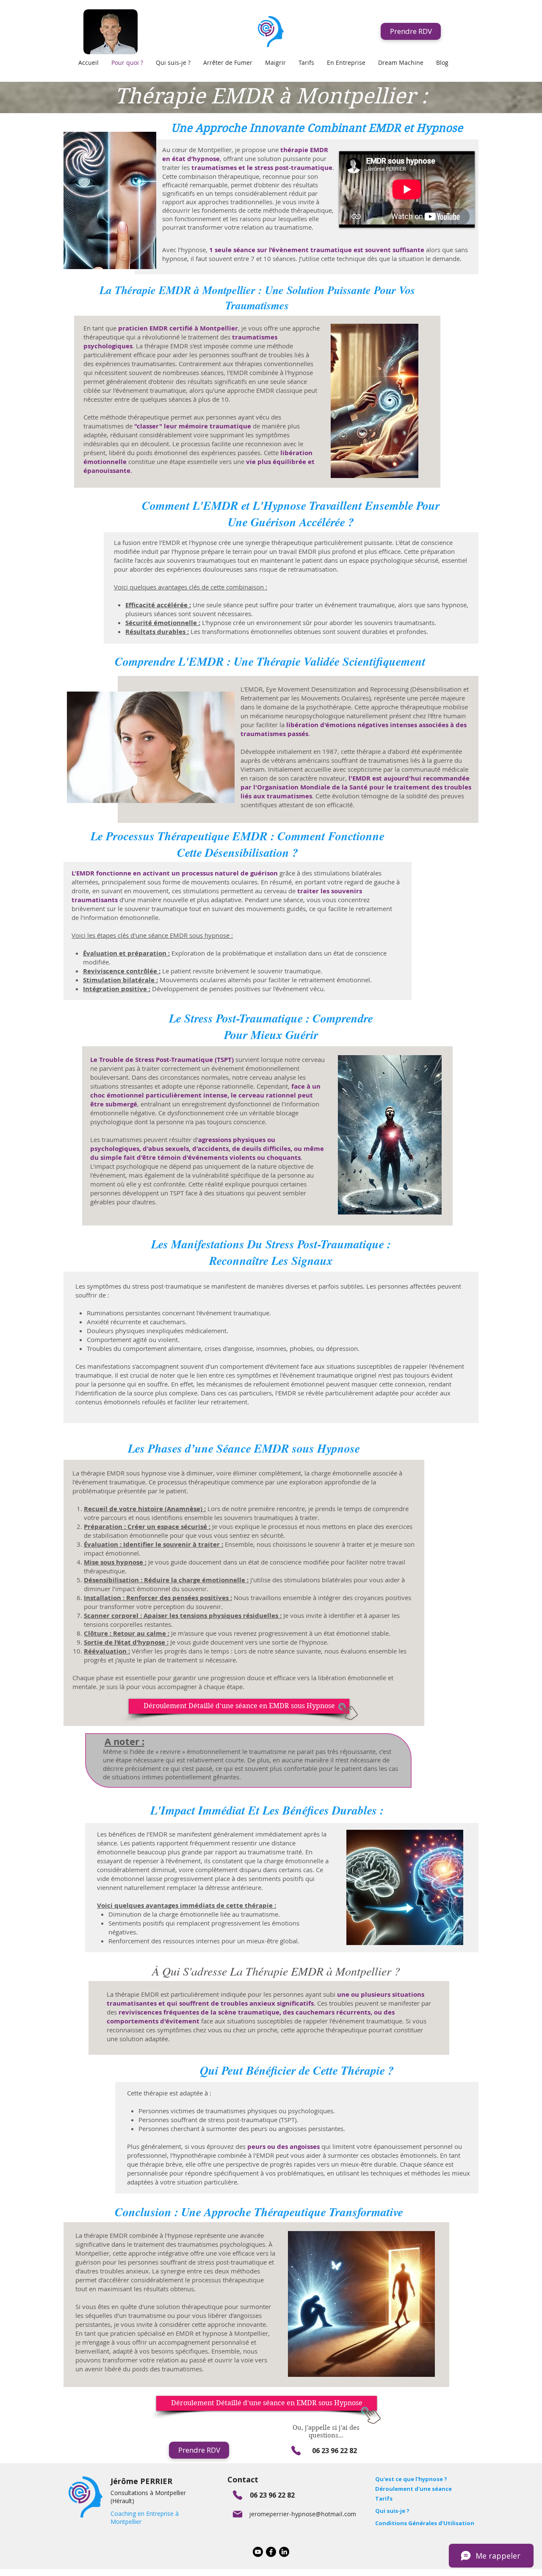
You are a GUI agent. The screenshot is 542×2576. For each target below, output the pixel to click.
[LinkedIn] (284, 2552)
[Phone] (296, 2450)
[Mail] (237, 2514)
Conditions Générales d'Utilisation (425, 2523)
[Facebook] (271, 2552)
